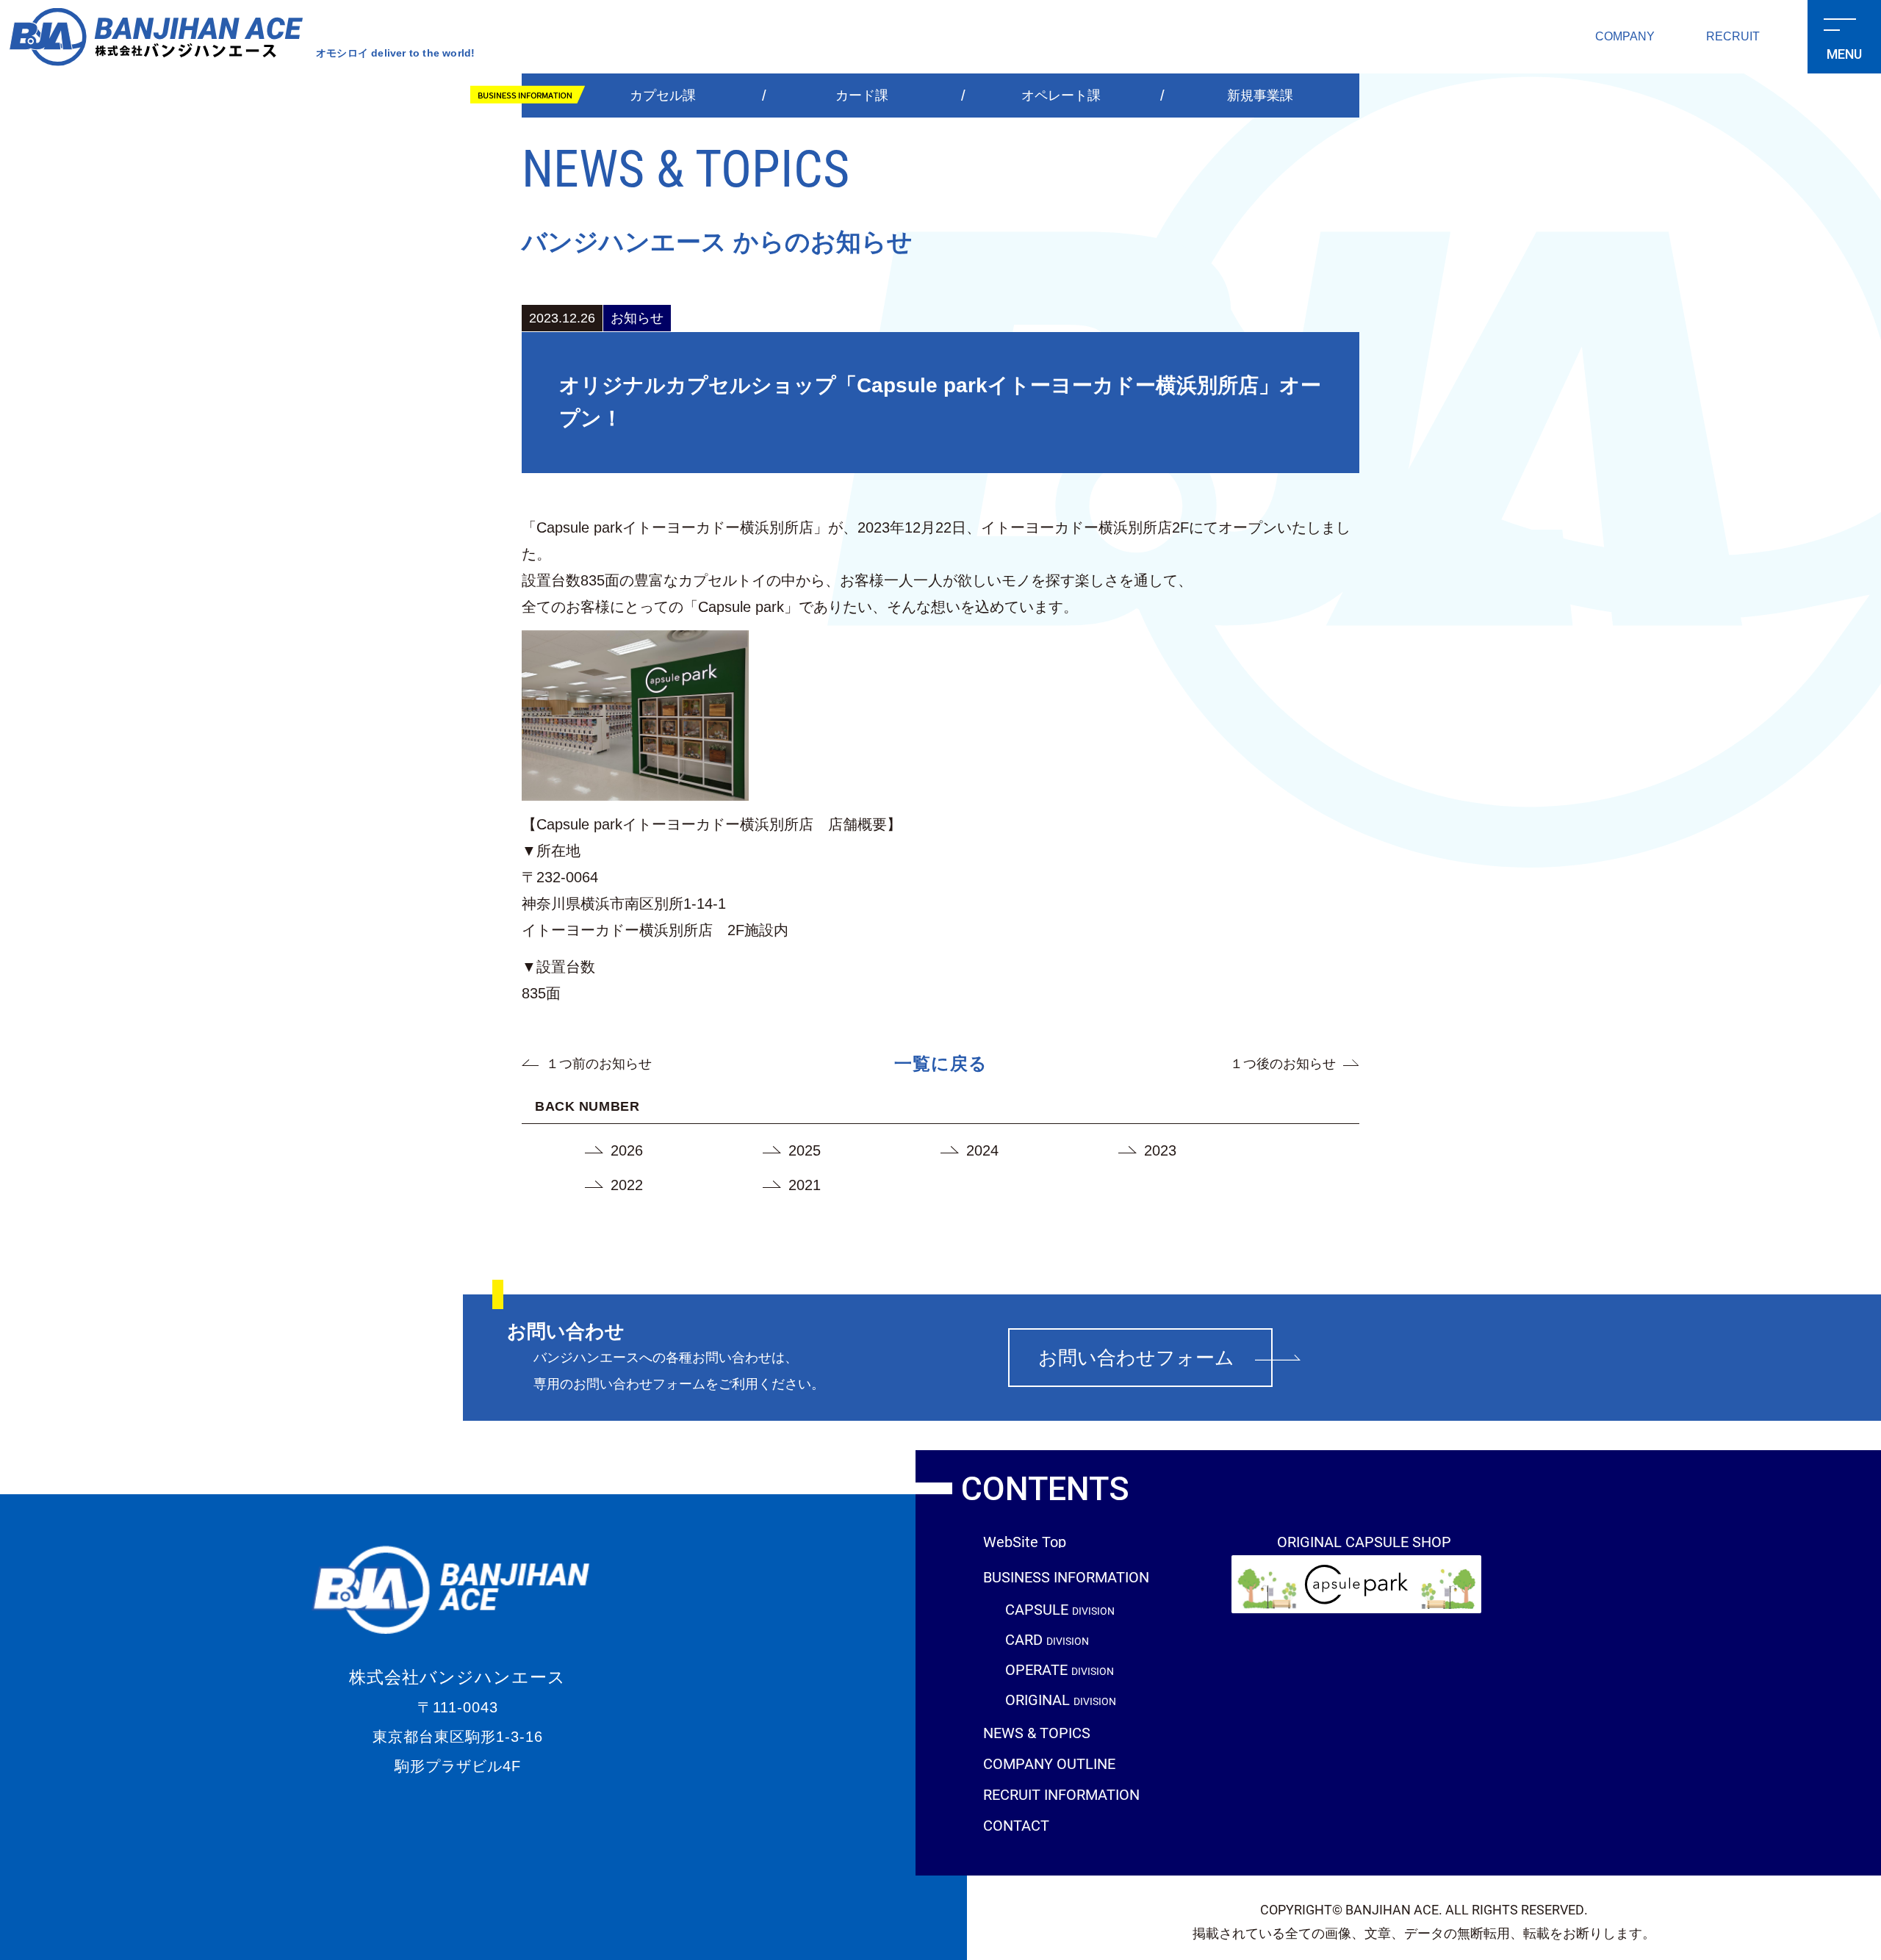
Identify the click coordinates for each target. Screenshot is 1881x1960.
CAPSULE (1060, 1610)
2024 (982, 1150)
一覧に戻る (941, 1063)
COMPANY (1625, 36)
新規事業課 (1260, 96)
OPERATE (1060, 1670)
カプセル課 (663, 96)
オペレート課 (1061, 96)
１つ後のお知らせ (1283, 1064)
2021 (805, 1185)
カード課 (862, 96)
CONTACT (1016, 1825)
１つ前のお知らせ (599, 1064)
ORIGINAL (1061, 1700)
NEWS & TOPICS (1037, 1732)
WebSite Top (1025, 1541)
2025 (805, 1150)
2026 (627, 1150)
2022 (627, 1185)
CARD (1047, 1640)
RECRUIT (1733, 36)
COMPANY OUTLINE (1049, 1763)
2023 (1160, 1150)
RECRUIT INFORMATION (1061, 1794)
